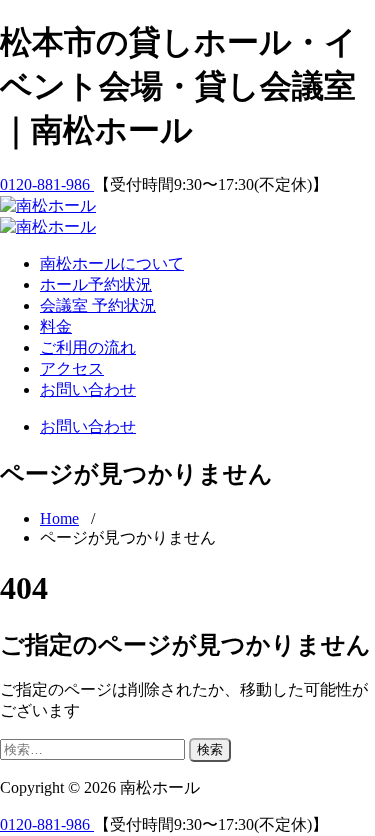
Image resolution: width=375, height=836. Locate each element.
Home (59, 518)
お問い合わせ (88, 389)
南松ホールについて (112, 263)
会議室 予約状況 (98, 305)
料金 (56, 326)
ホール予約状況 (96, 284)
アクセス (72, 368)
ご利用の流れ (88, 347)
